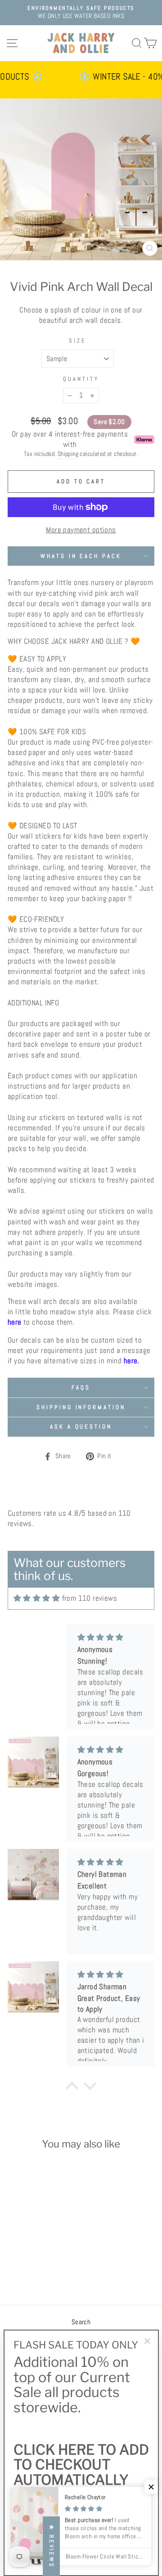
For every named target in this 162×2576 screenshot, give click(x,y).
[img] (37, 1598)
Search (81, 2322)
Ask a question (81, 1426)
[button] (151, 2487)
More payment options (81, 530)
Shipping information (81, 1407)
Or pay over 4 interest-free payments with (70, 439)
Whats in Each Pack (81, 556)
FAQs (81, 1387)
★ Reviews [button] (52, 2546)
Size (78, 341)
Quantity (81, 379)
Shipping (68, 454)
